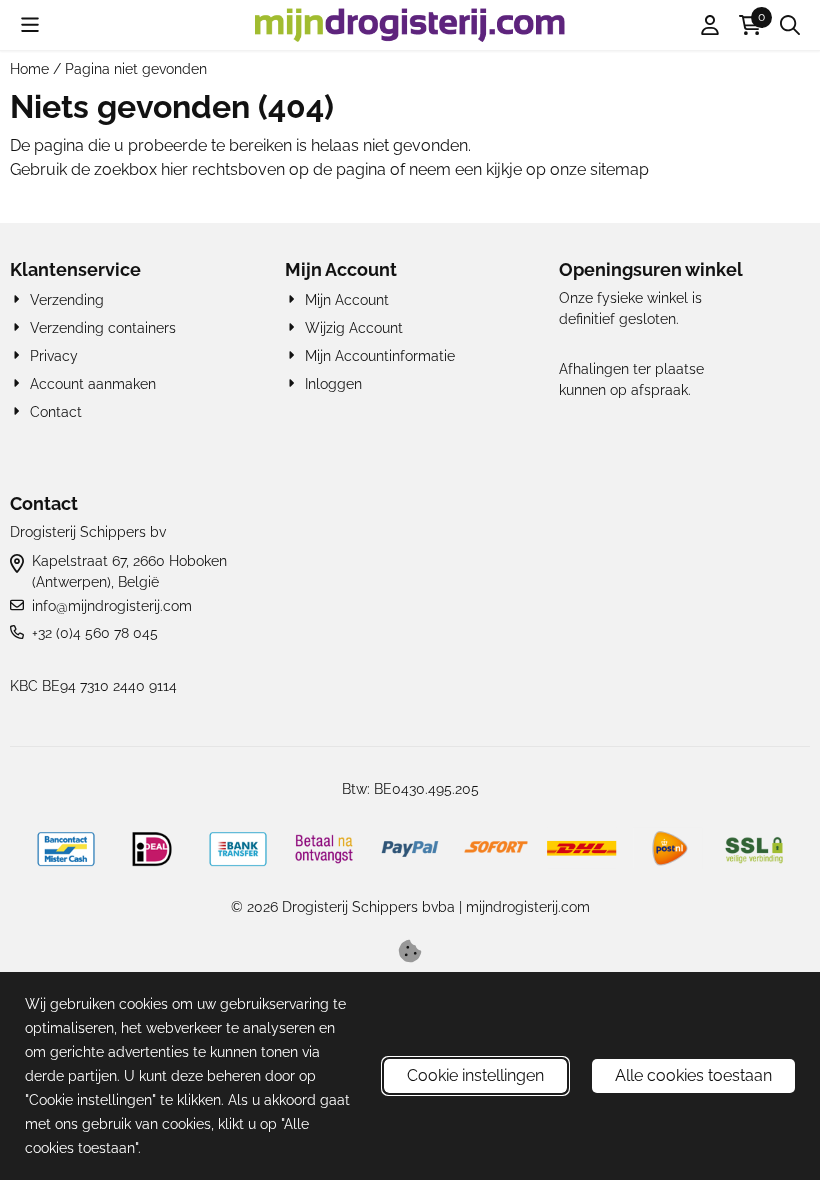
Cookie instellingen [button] (475, 1075)
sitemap (619, 169)
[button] (30, 25)
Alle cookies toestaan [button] (693, 1075)
